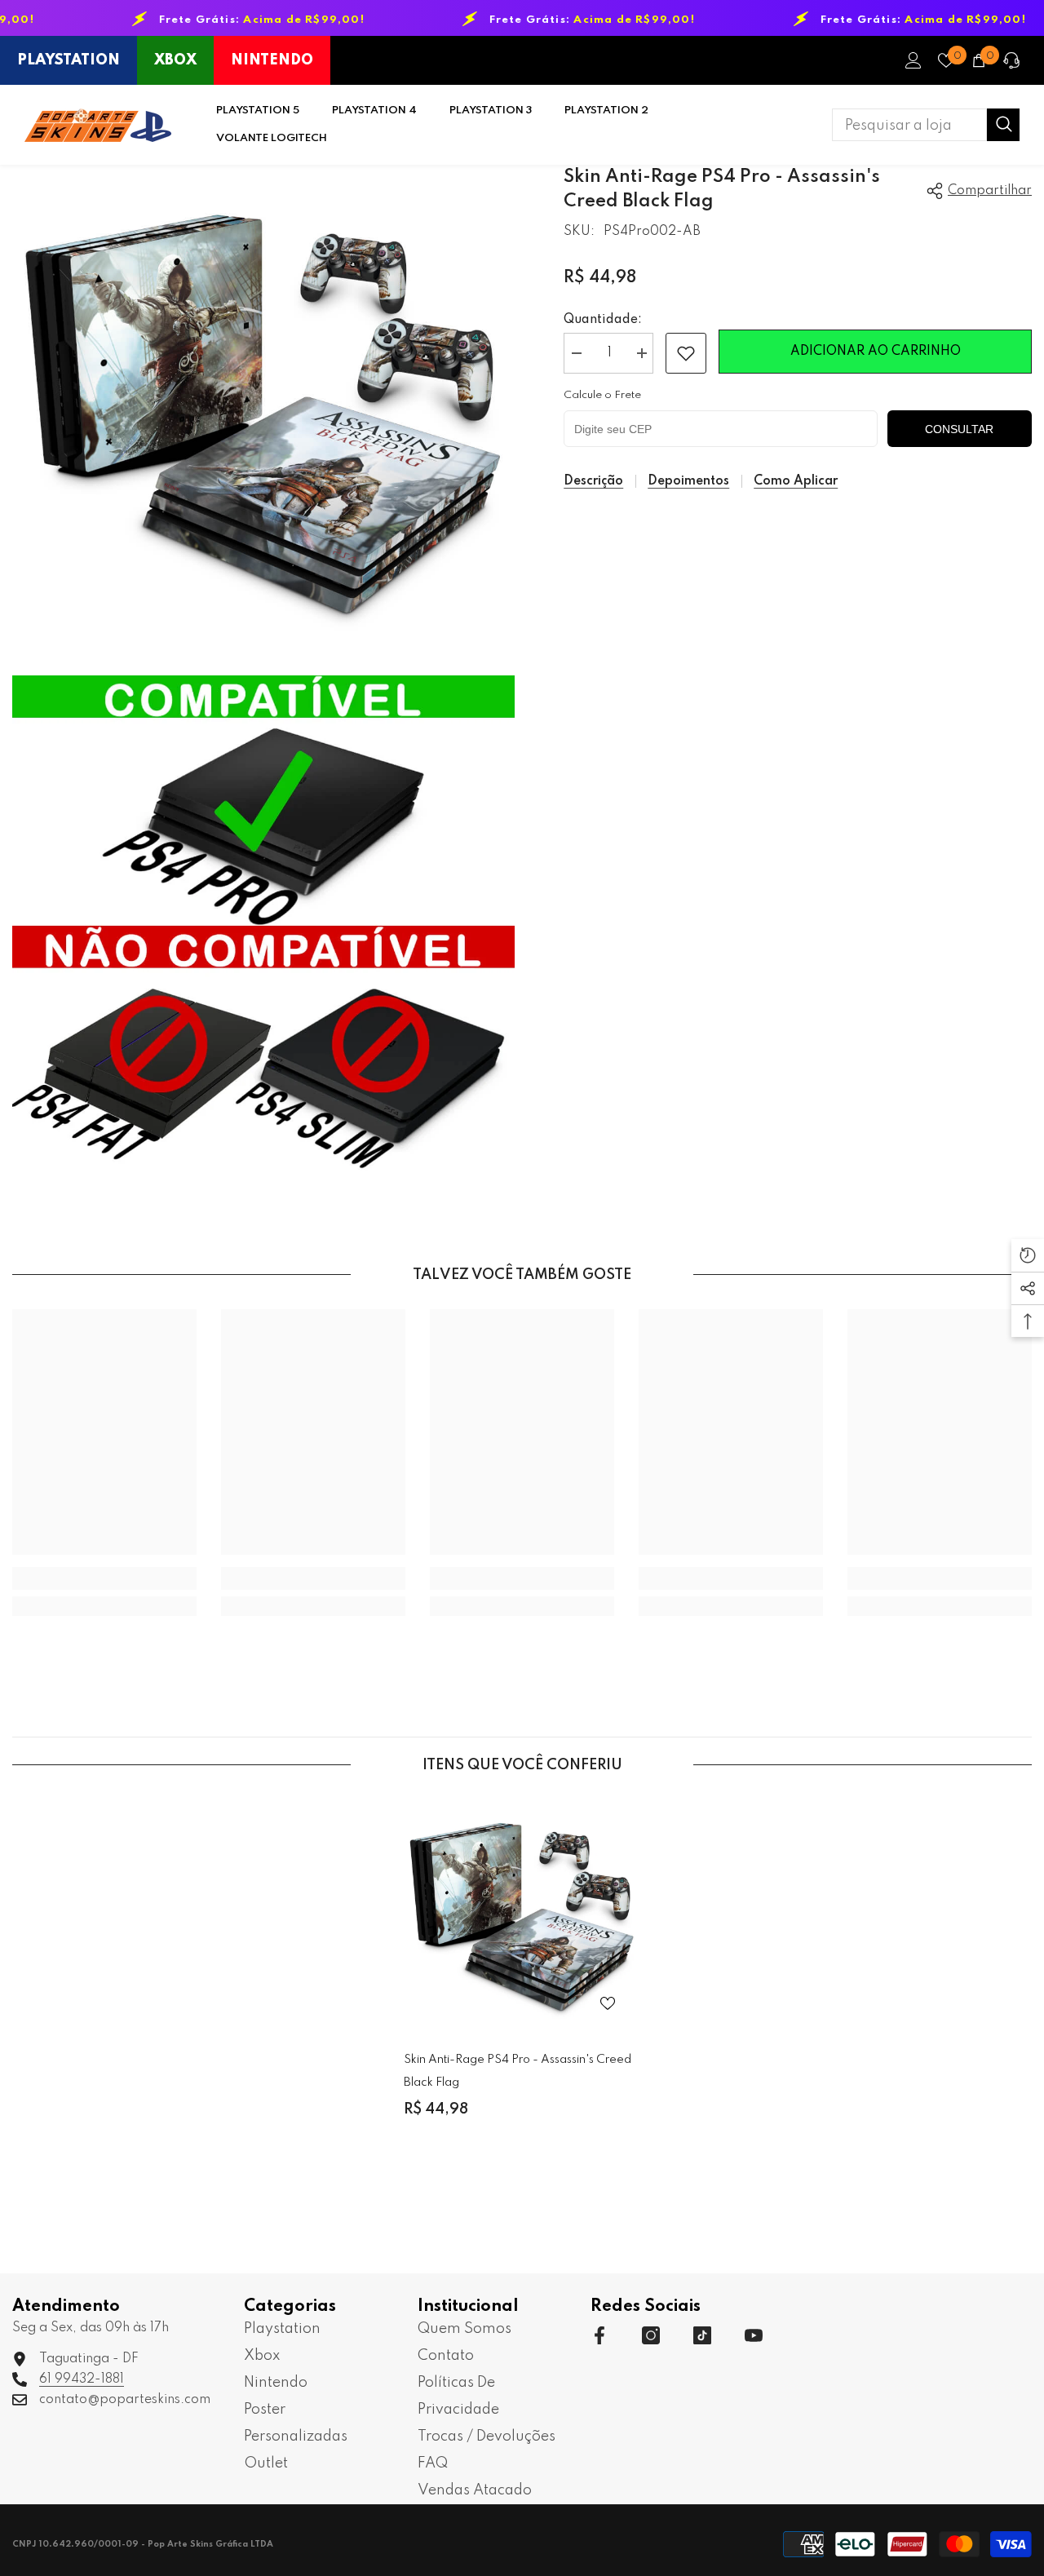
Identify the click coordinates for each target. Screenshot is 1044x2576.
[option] (522, 1971)
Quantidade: (603, 320)
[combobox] (909, 125)
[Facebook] (599, 2335)
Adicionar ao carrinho (876, 352)
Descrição (593, 481)
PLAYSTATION (69, 60)
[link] (686, 353)
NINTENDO (272, 60)
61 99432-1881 (82, 2379)
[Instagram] (651, 2335)
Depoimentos (688, 481)
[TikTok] (702, 2335)
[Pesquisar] (926, 125)
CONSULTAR (959, 429)
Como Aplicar (796, 481)
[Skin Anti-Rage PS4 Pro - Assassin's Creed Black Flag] (522, 1918)
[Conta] (913, 60)
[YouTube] (754, 2335)
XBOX (175, 60)
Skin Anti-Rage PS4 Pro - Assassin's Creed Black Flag (518, 2071)
